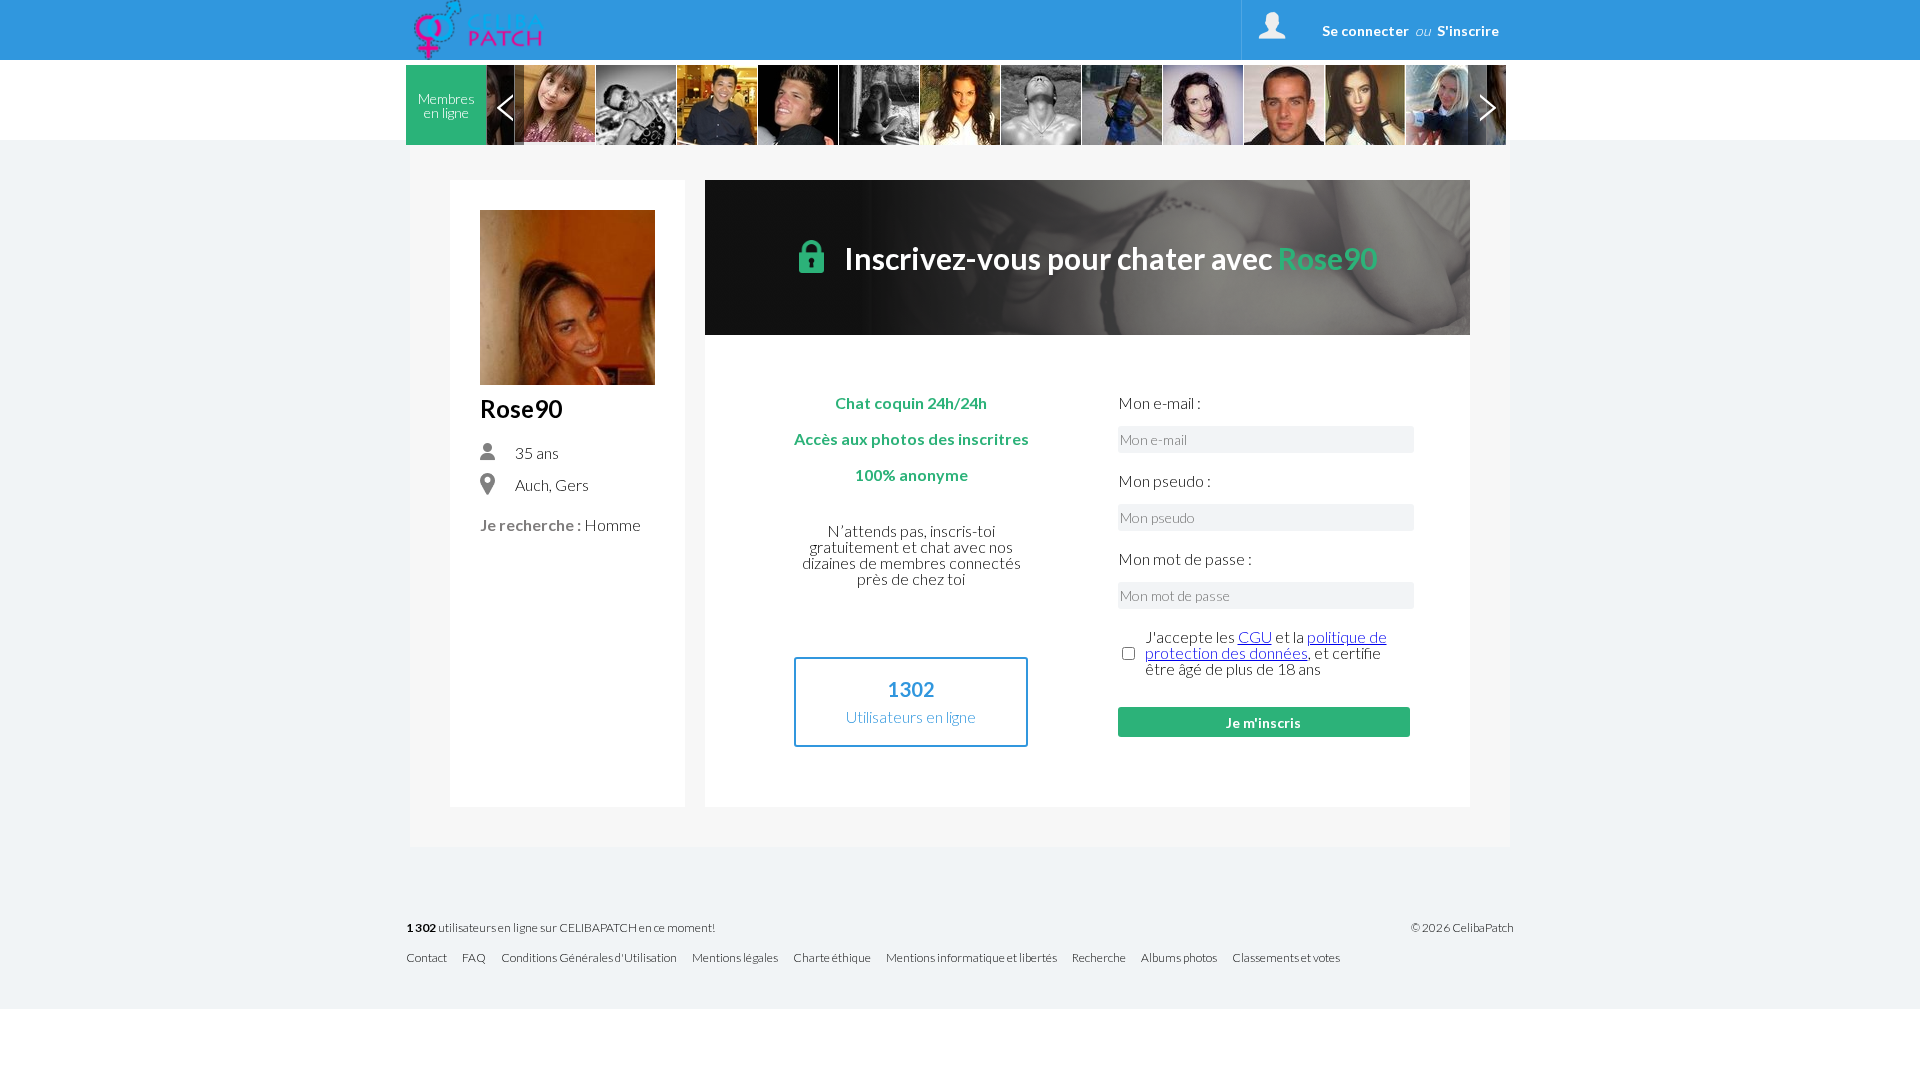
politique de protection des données (1266, 644)
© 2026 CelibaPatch (1462, 928)
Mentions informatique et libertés (971, 958)
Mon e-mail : (1159, 403)
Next (1487, 105)
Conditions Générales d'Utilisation (589, 958)
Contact (426, 958)
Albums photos (1179, 958)
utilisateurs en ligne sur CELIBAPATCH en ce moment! (560, 928)
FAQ (474, 958)
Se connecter (1365, 30)
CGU (1255, 636)
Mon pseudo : (1164, 481)
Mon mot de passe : (1185, 559)
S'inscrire (1468, 30)
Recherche (1099, 958)
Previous (505, 105)
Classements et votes (1286, 958)
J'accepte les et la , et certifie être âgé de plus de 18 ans (1266, 653)
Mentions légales (735, 958)
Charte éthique (832, 958)
